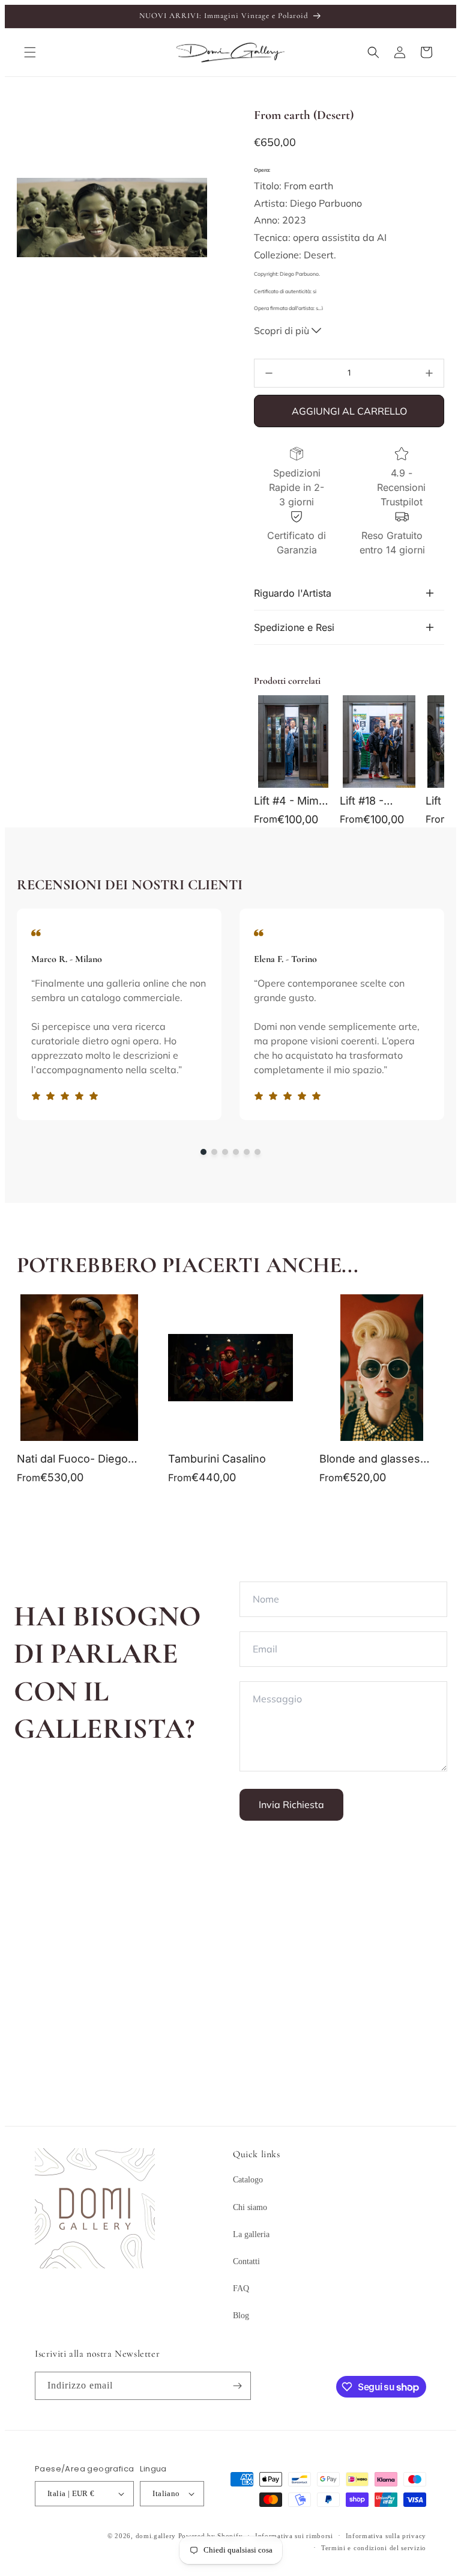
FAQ (241, 2288)
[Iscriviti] (237, 2386)
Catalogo (248, 2180)
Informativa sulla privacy (386, 2536)
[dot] (203, 1152)
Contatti (246, 2261)
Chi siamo (250, 2207)
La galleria (251, 2234)
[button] (30, 52)
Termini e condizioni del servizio (374, 2548)
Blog (241, 2316)
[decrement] (269, 373)
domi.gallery (156, 2536)
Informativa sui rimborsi (294, 2536)
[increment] (429, 373)
